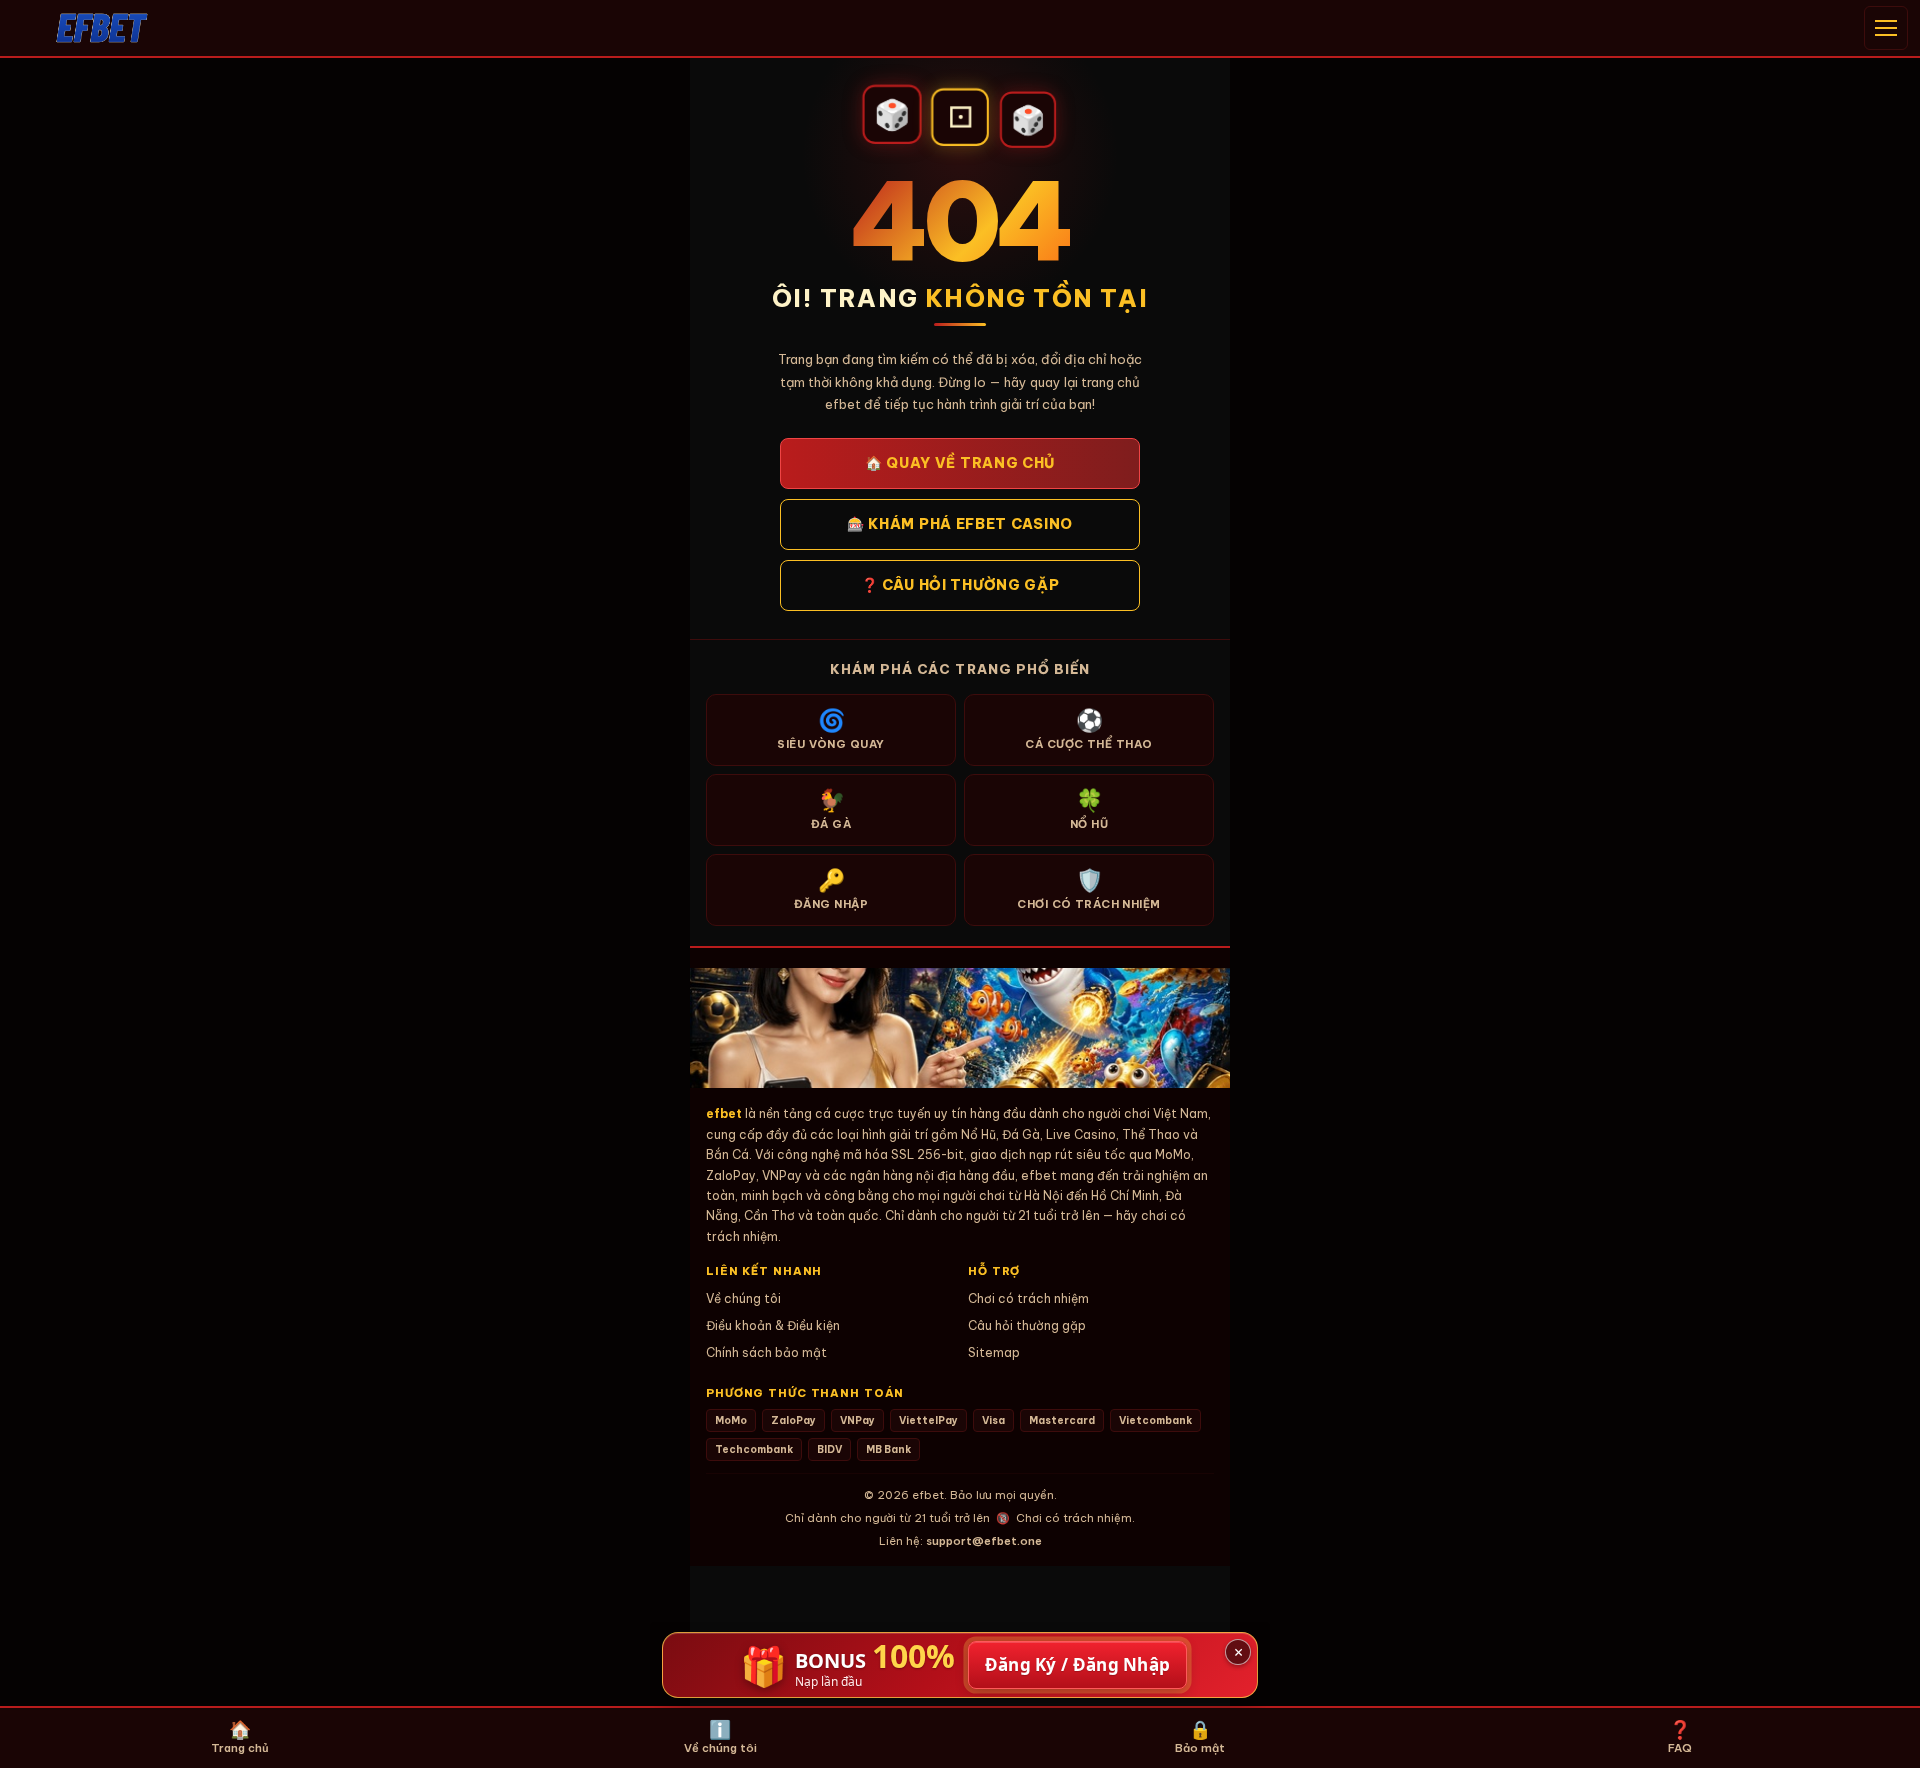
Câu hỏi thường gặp (1027, 1325)
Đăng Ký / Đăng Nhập (1078, 1664)
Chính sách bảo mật (766, 1352)
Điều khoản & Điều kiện (773, 1325)
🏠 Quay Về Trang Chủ (960, 463)
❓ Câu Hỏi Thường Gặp (960, 585)
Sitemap (994, 1352)
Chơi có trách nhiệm (1028, 1298)
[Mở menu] (1886, 28)
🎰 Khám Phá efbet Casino (960, 524)
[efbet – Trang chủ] (102, 27)
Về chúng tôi (743, 1298)
